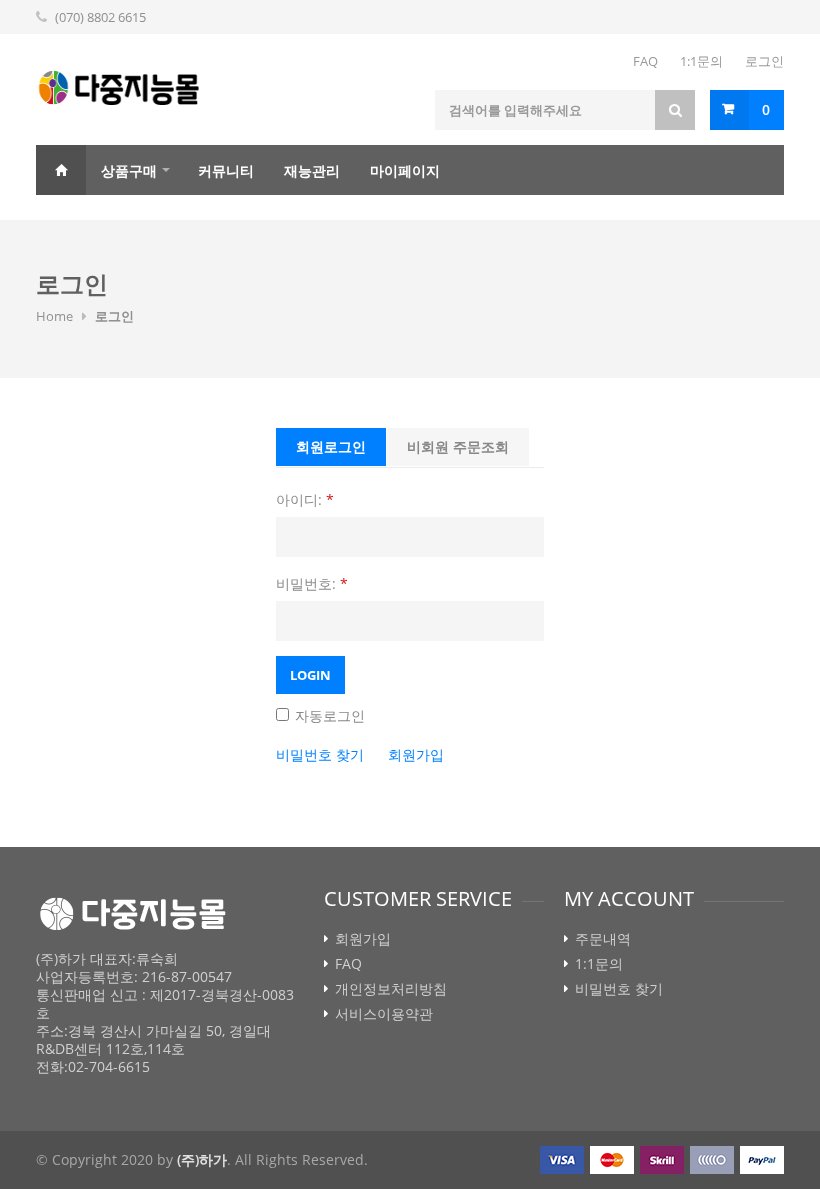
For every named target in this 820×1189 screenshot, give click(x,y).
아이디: (305, 499)
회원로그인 (331, 446)
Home (61, 170)
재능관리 (312, 170)
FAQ (645, 61)
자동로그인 (328, 715)
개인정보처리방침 (391, 989)
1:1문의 (701, 61)
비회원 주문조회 (458, 446)
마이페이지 (405, 170)
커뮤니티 (226, 170)
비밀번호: (312, 583)
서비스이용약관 (384, 1014)
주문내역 (603, 939)
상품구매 (129, 170)
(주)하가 (202, 1159)
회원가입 (416, 754)
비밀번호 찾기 (320, 754)
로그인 (764, 61)
